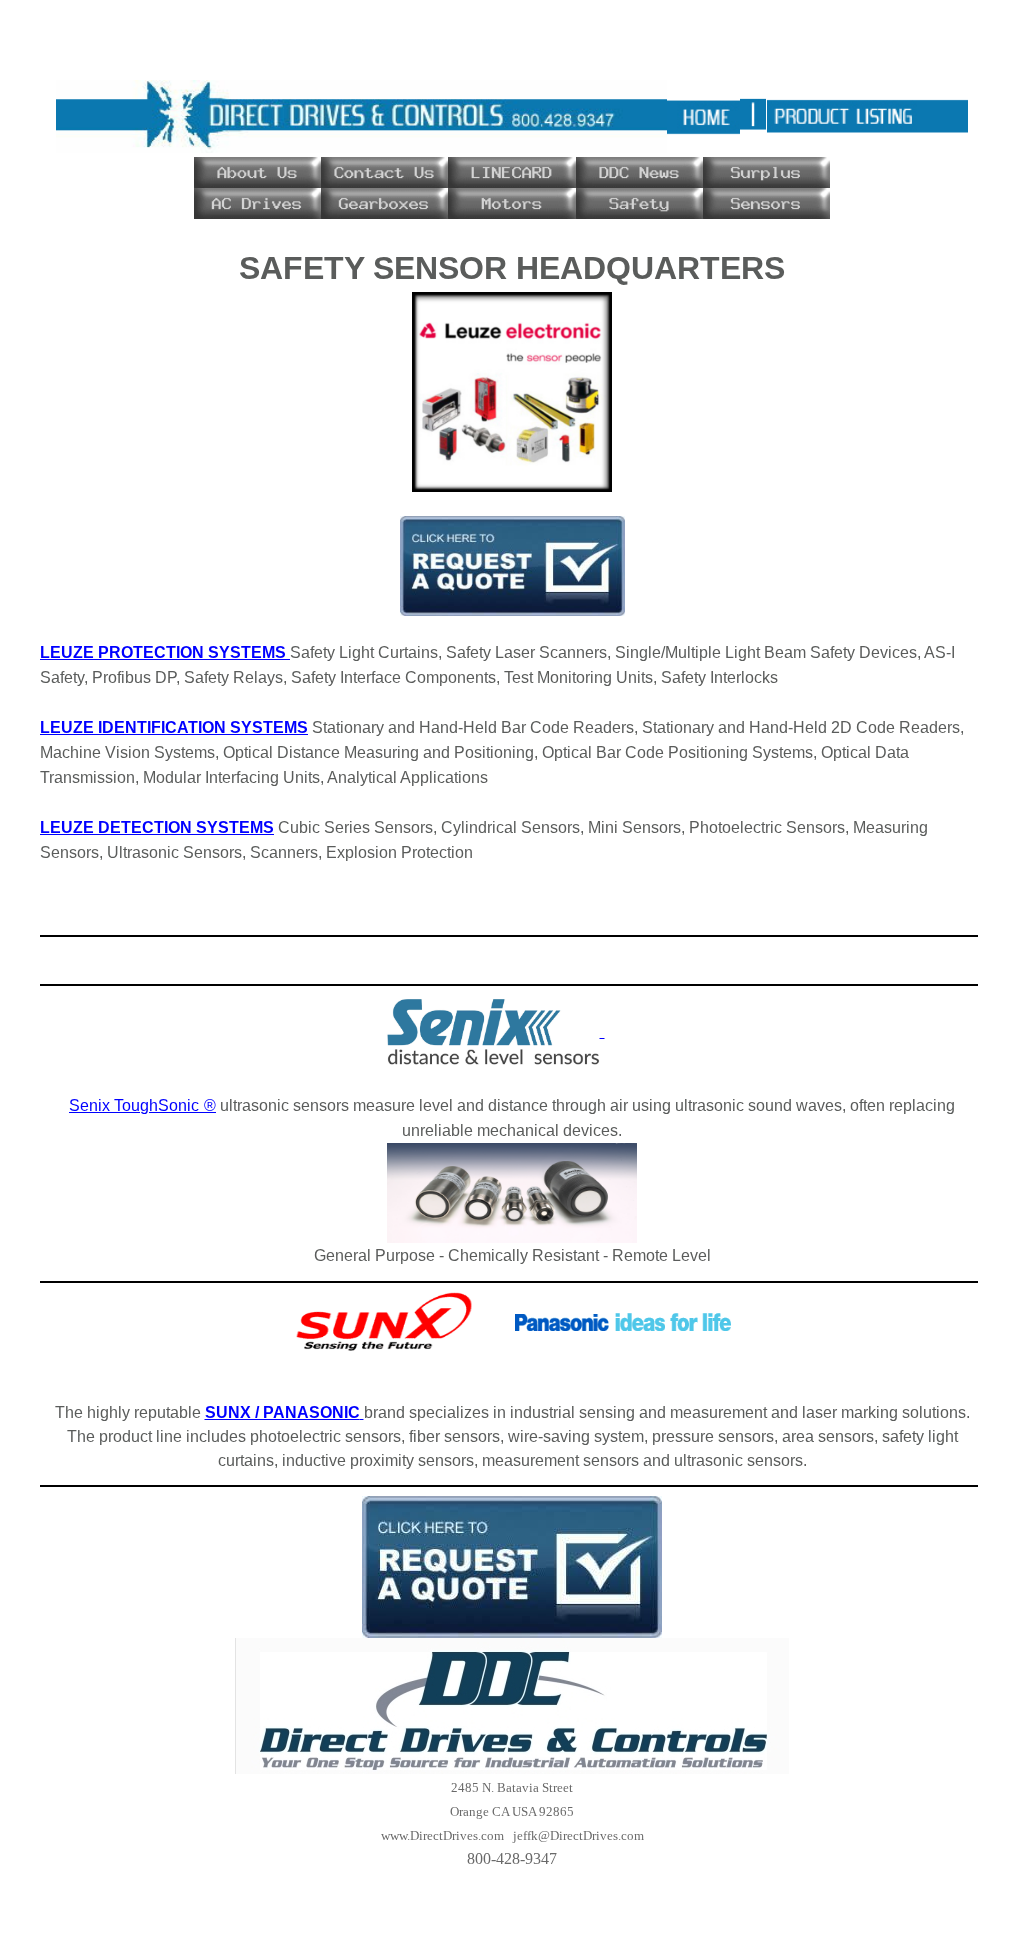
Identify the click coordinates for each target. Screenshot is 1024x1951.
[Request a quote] (512, 565)
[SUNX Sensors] (623, 1321)
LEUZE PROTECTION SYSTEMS (165, 652)
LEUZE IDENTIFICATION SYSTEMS (174, 727)
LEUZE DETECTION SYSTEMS (157, 827)
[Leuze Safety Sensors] (512, 391)
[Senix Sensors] (495, 1031)
